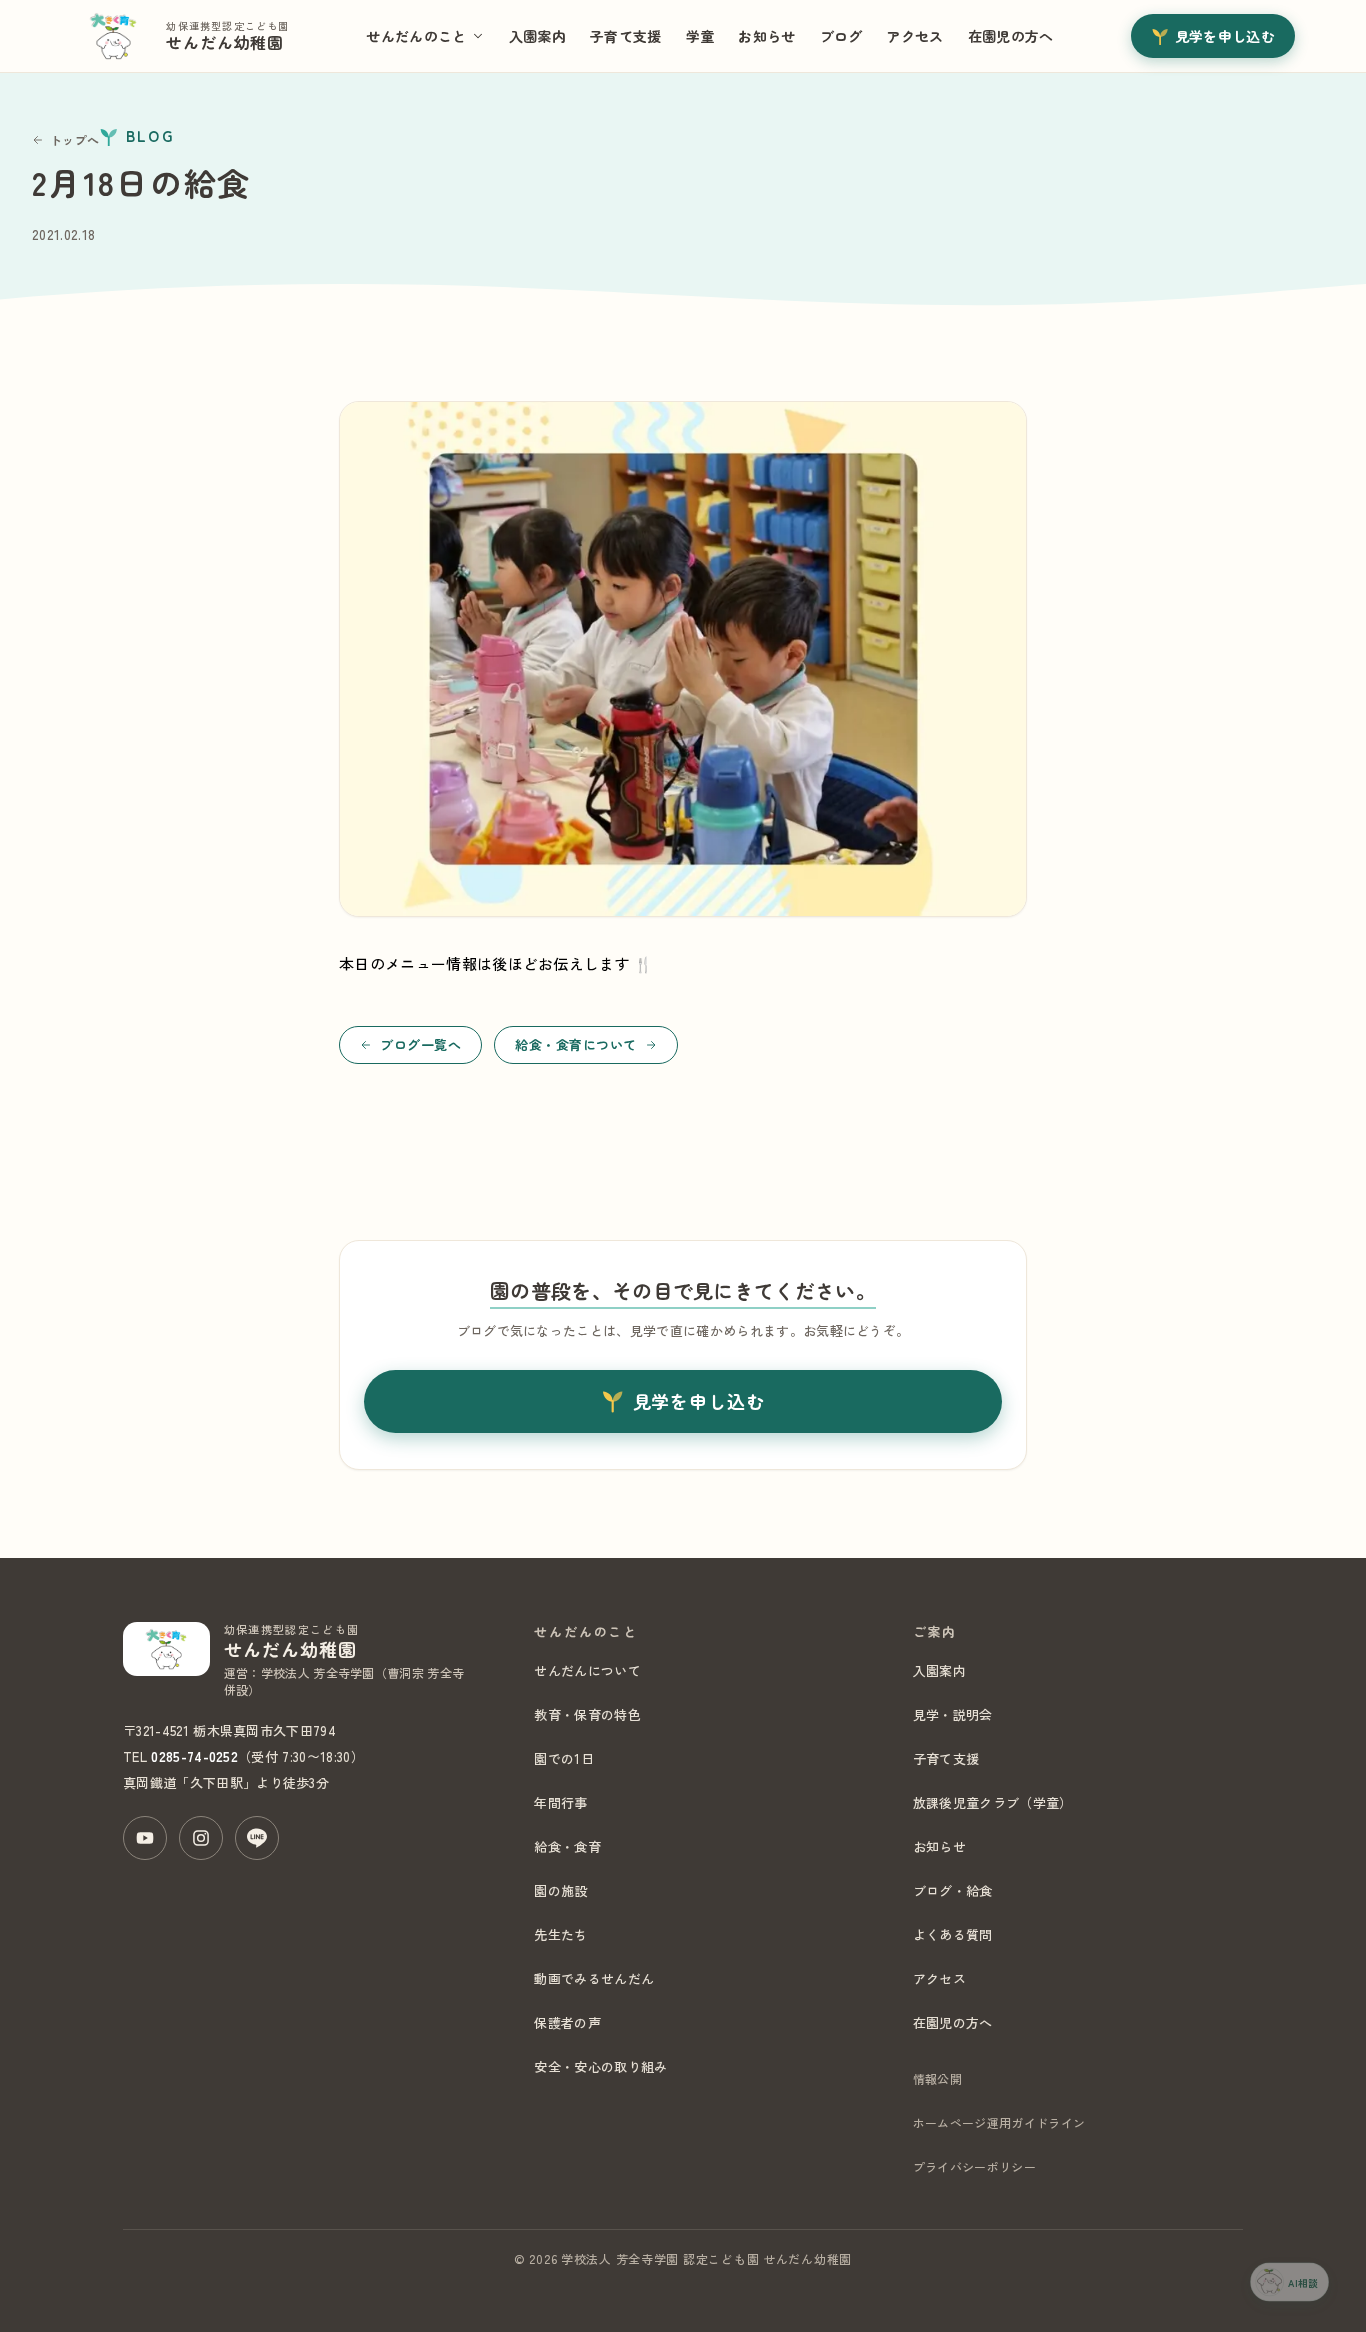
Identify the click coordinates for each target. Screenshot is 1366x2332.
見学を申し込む (1225, 36)
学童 (700, 36)
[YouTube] (145, 1838)
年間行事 (560, 1802)
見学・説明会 (953, 1714)
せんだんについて (587, 1670)
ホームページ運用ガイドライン (999, 2122)
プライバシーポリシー (974, 2166)
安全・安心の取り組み (600, 2066)
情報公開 (937, 2078)
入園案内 (537, 36)
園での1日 (564, 1758)
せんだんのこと (416, 36)
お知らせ (766, 36)
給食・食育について (576, 1044)
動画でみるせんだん (594, 1978)
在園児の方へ (1011, 36)
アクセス (914, 36)
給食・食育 (567, 1846)
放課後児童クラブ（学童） (993, 1802)
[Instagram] (201, 1838)
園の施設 (560, 1890)
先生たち (560, 1934)
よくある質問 (953, 1934)
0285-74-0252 (194, 1756)
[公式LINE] (257, 1838)
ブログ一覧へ (420, 1044)
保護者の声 (567, 2022)
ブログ (841, 36)
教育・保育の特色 (587, 1714)
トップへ (74, 139)
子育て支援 (626, 36)
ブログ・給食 (953, 1890)
